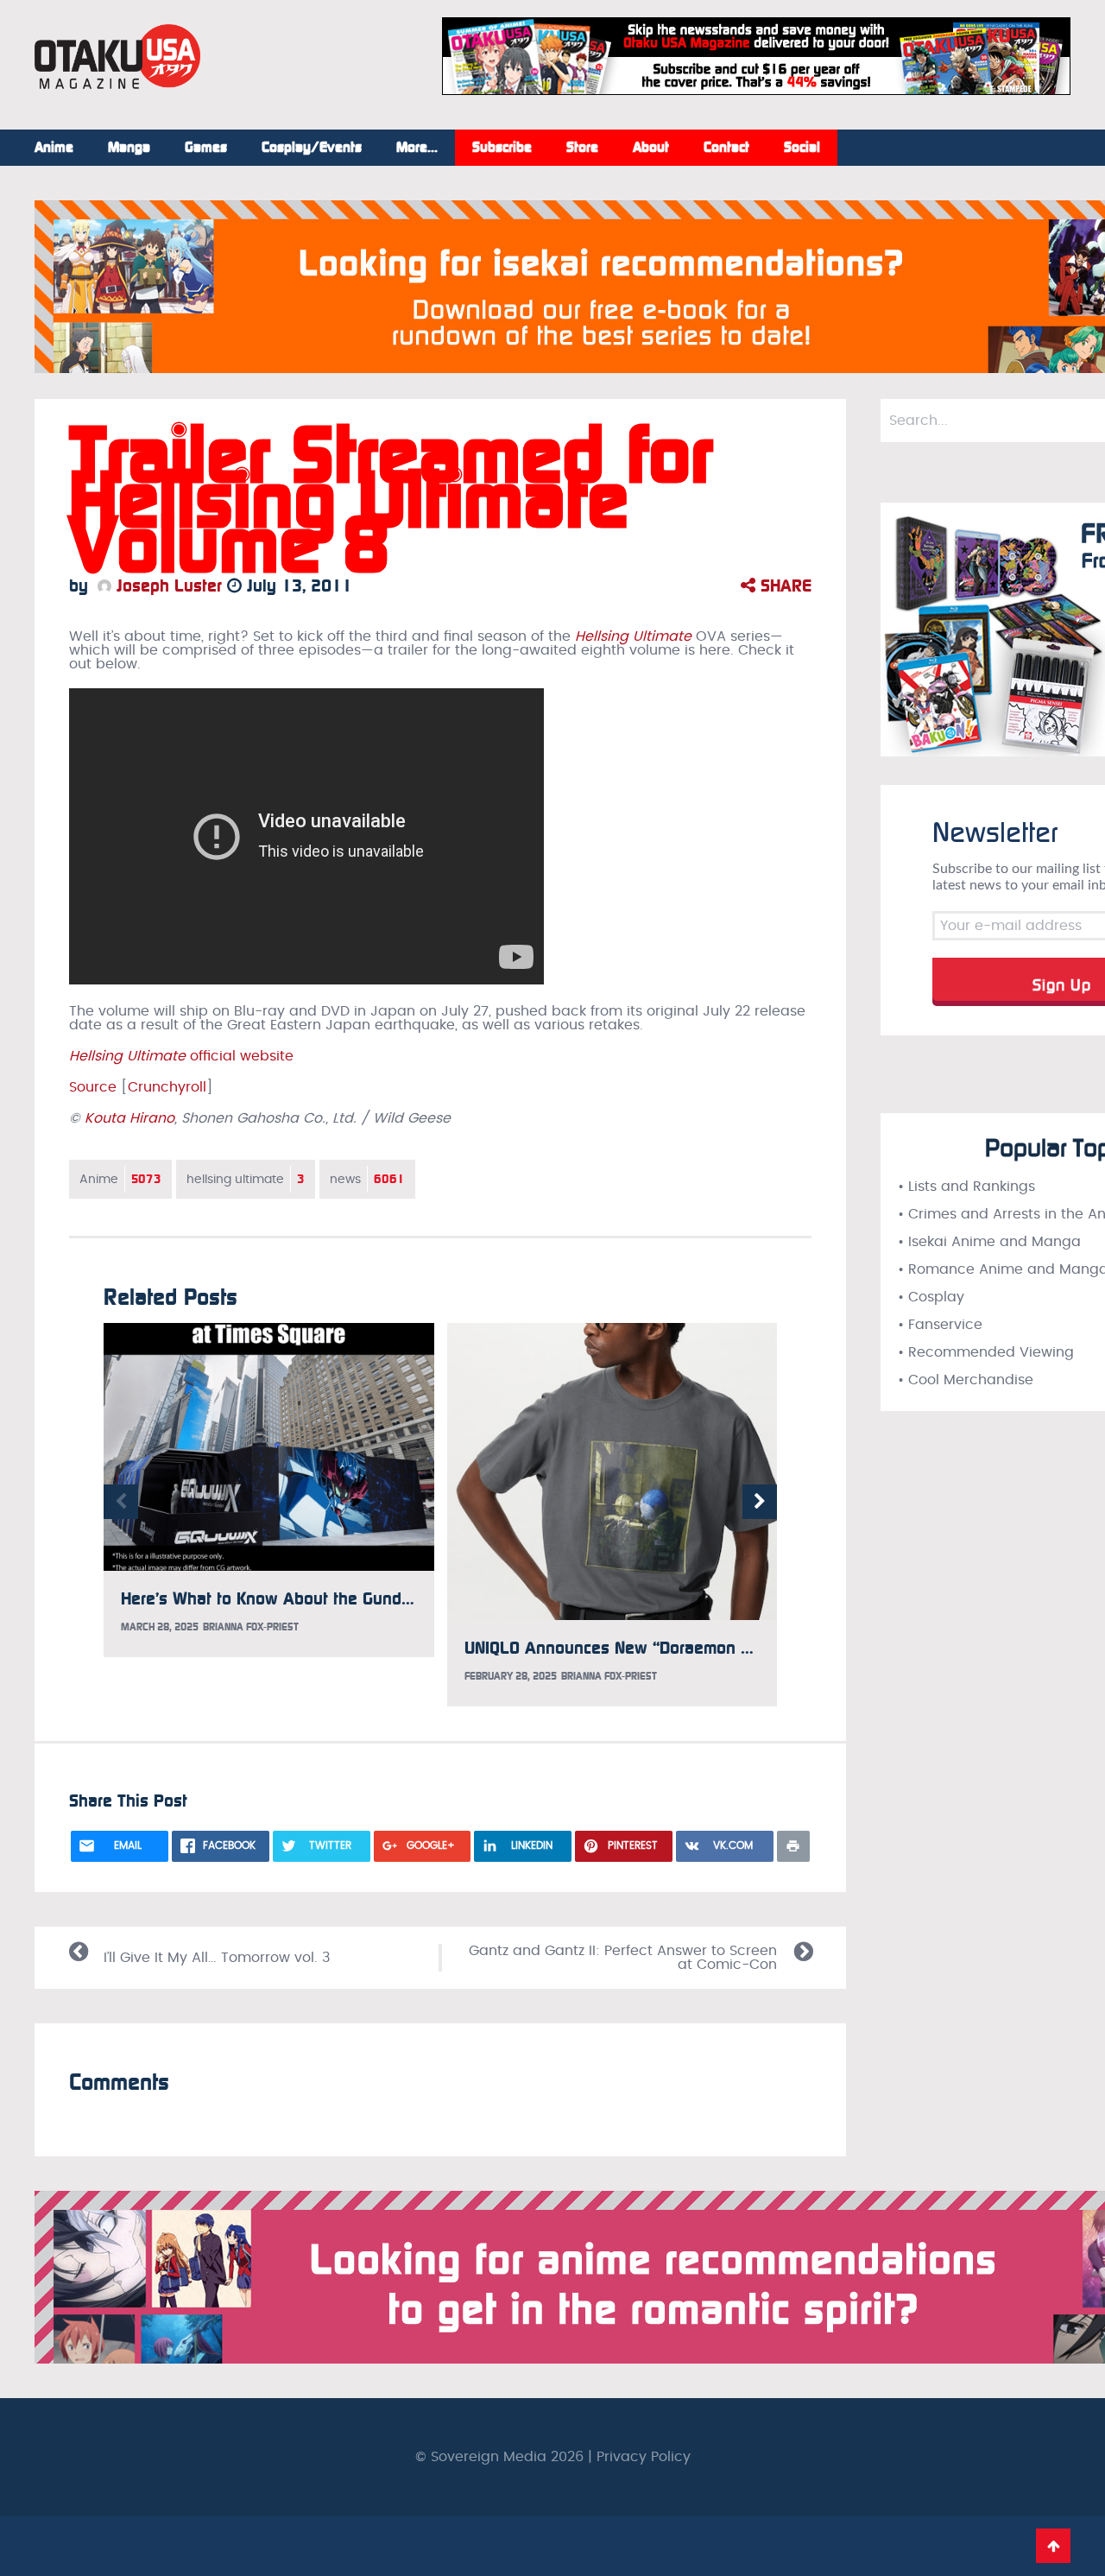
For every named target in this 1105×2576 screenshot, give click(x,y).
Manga (129, 148)
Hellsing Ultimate (633, 636)
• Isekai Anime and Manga (989, 1242)
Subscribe (502, 148)
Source (93, 1087)
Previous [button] (121, 1502)
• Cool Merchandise (966, 1380)
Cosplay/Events (312, 148)
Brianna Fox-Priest (251, 1627)
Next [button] (760, 1502)
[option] (269, 1490)
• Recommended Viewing (986, 1352)
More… (417, 148)
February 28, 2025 (511, 1676)
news (367, 1179)
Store (582, 148)
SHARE (783, 585)
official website (181, 1056)
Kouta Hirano (129, 1118)
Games (206, 148)
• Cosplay (931, 1297)
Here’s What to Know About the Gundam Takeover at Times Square (373, 1598)
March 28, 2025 (160, 1627)
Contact (726, 148)
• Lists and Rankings (966, 1187)
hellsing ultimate (246, 1179)
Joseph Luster (167, 585)
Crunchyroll (167, 1087)
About (651, 148)
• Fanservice (940, 1325)
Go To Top (1053, 2546)
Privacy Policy (644, 2457)
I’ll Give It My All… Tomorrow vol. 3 (217, 1958)
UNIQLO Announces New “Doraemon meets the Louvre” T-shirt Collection (737, 1648)
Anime (54, 148)
